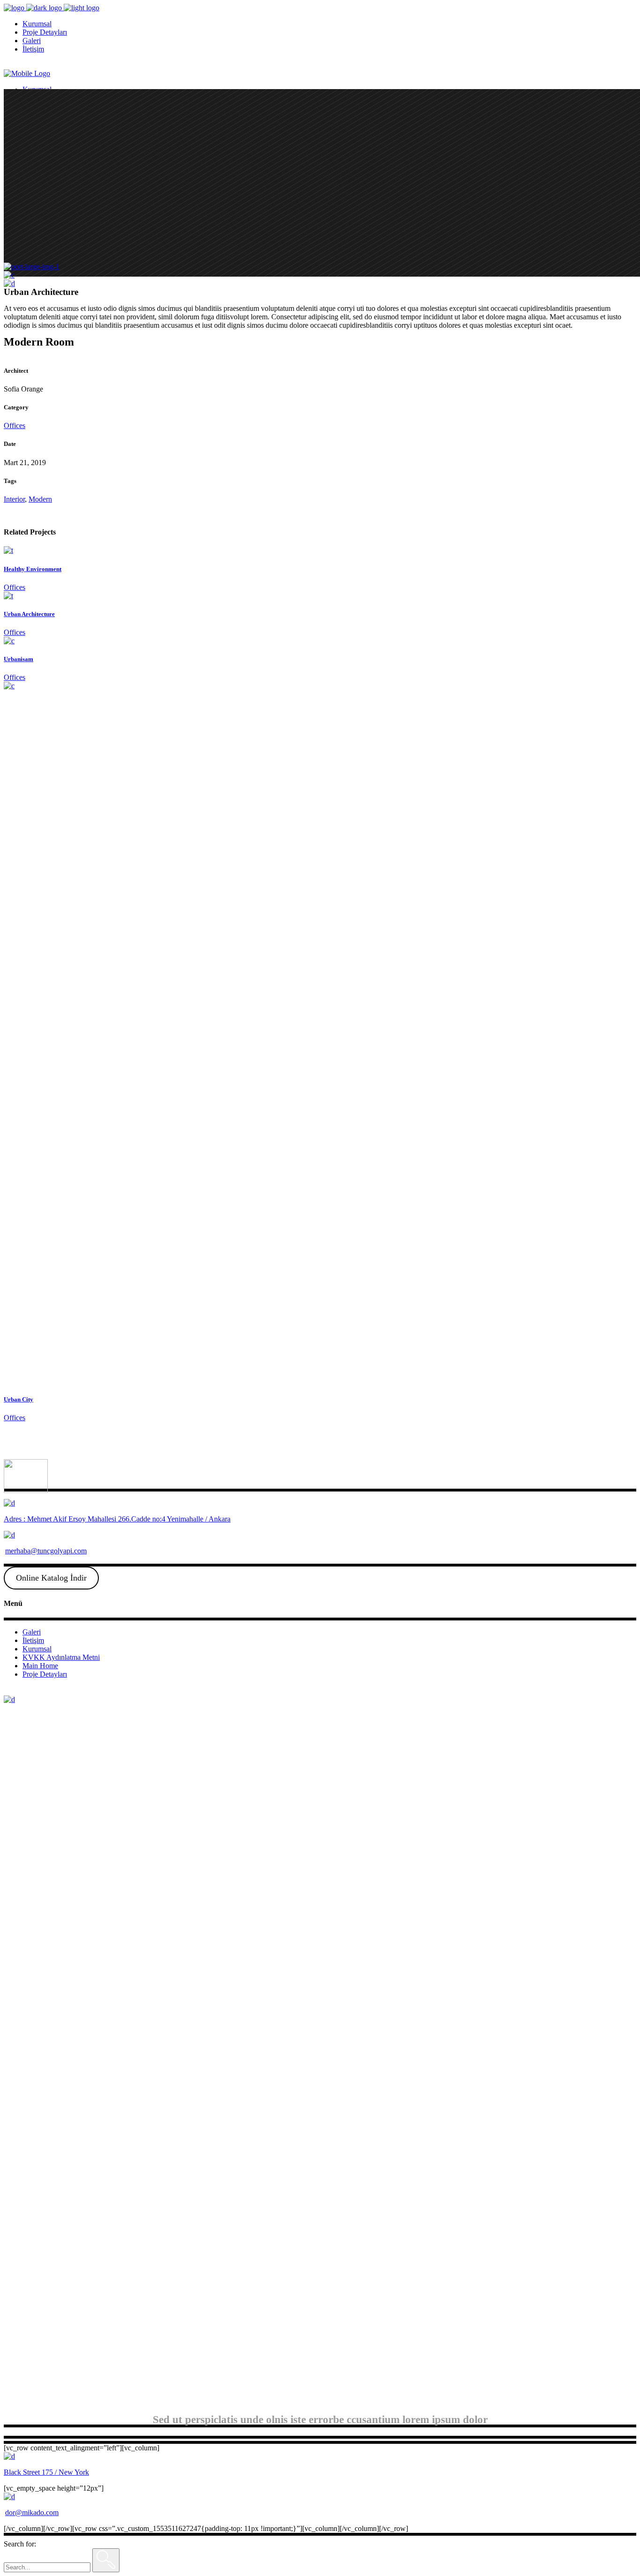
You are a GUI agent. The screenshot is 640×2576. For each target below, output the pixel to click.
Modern (40, 499)
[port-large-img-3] (9, 283)
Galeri (32, 1632)
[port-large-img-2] (9, 275)
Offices (15, 426)
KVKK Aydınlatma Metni (61, 1657)
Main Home (40, 1666)
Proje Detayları (45, 1674)
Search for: (20, 2544)
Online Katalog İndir (51, 1578)
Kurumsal (37, 1649)
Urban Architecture (29, 614)
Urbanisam (19, 659)
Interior (14, 499)
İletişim (33, 1640)
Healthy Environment (33, 569)
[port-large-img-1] (32, 267)
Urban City (19, 1399)
